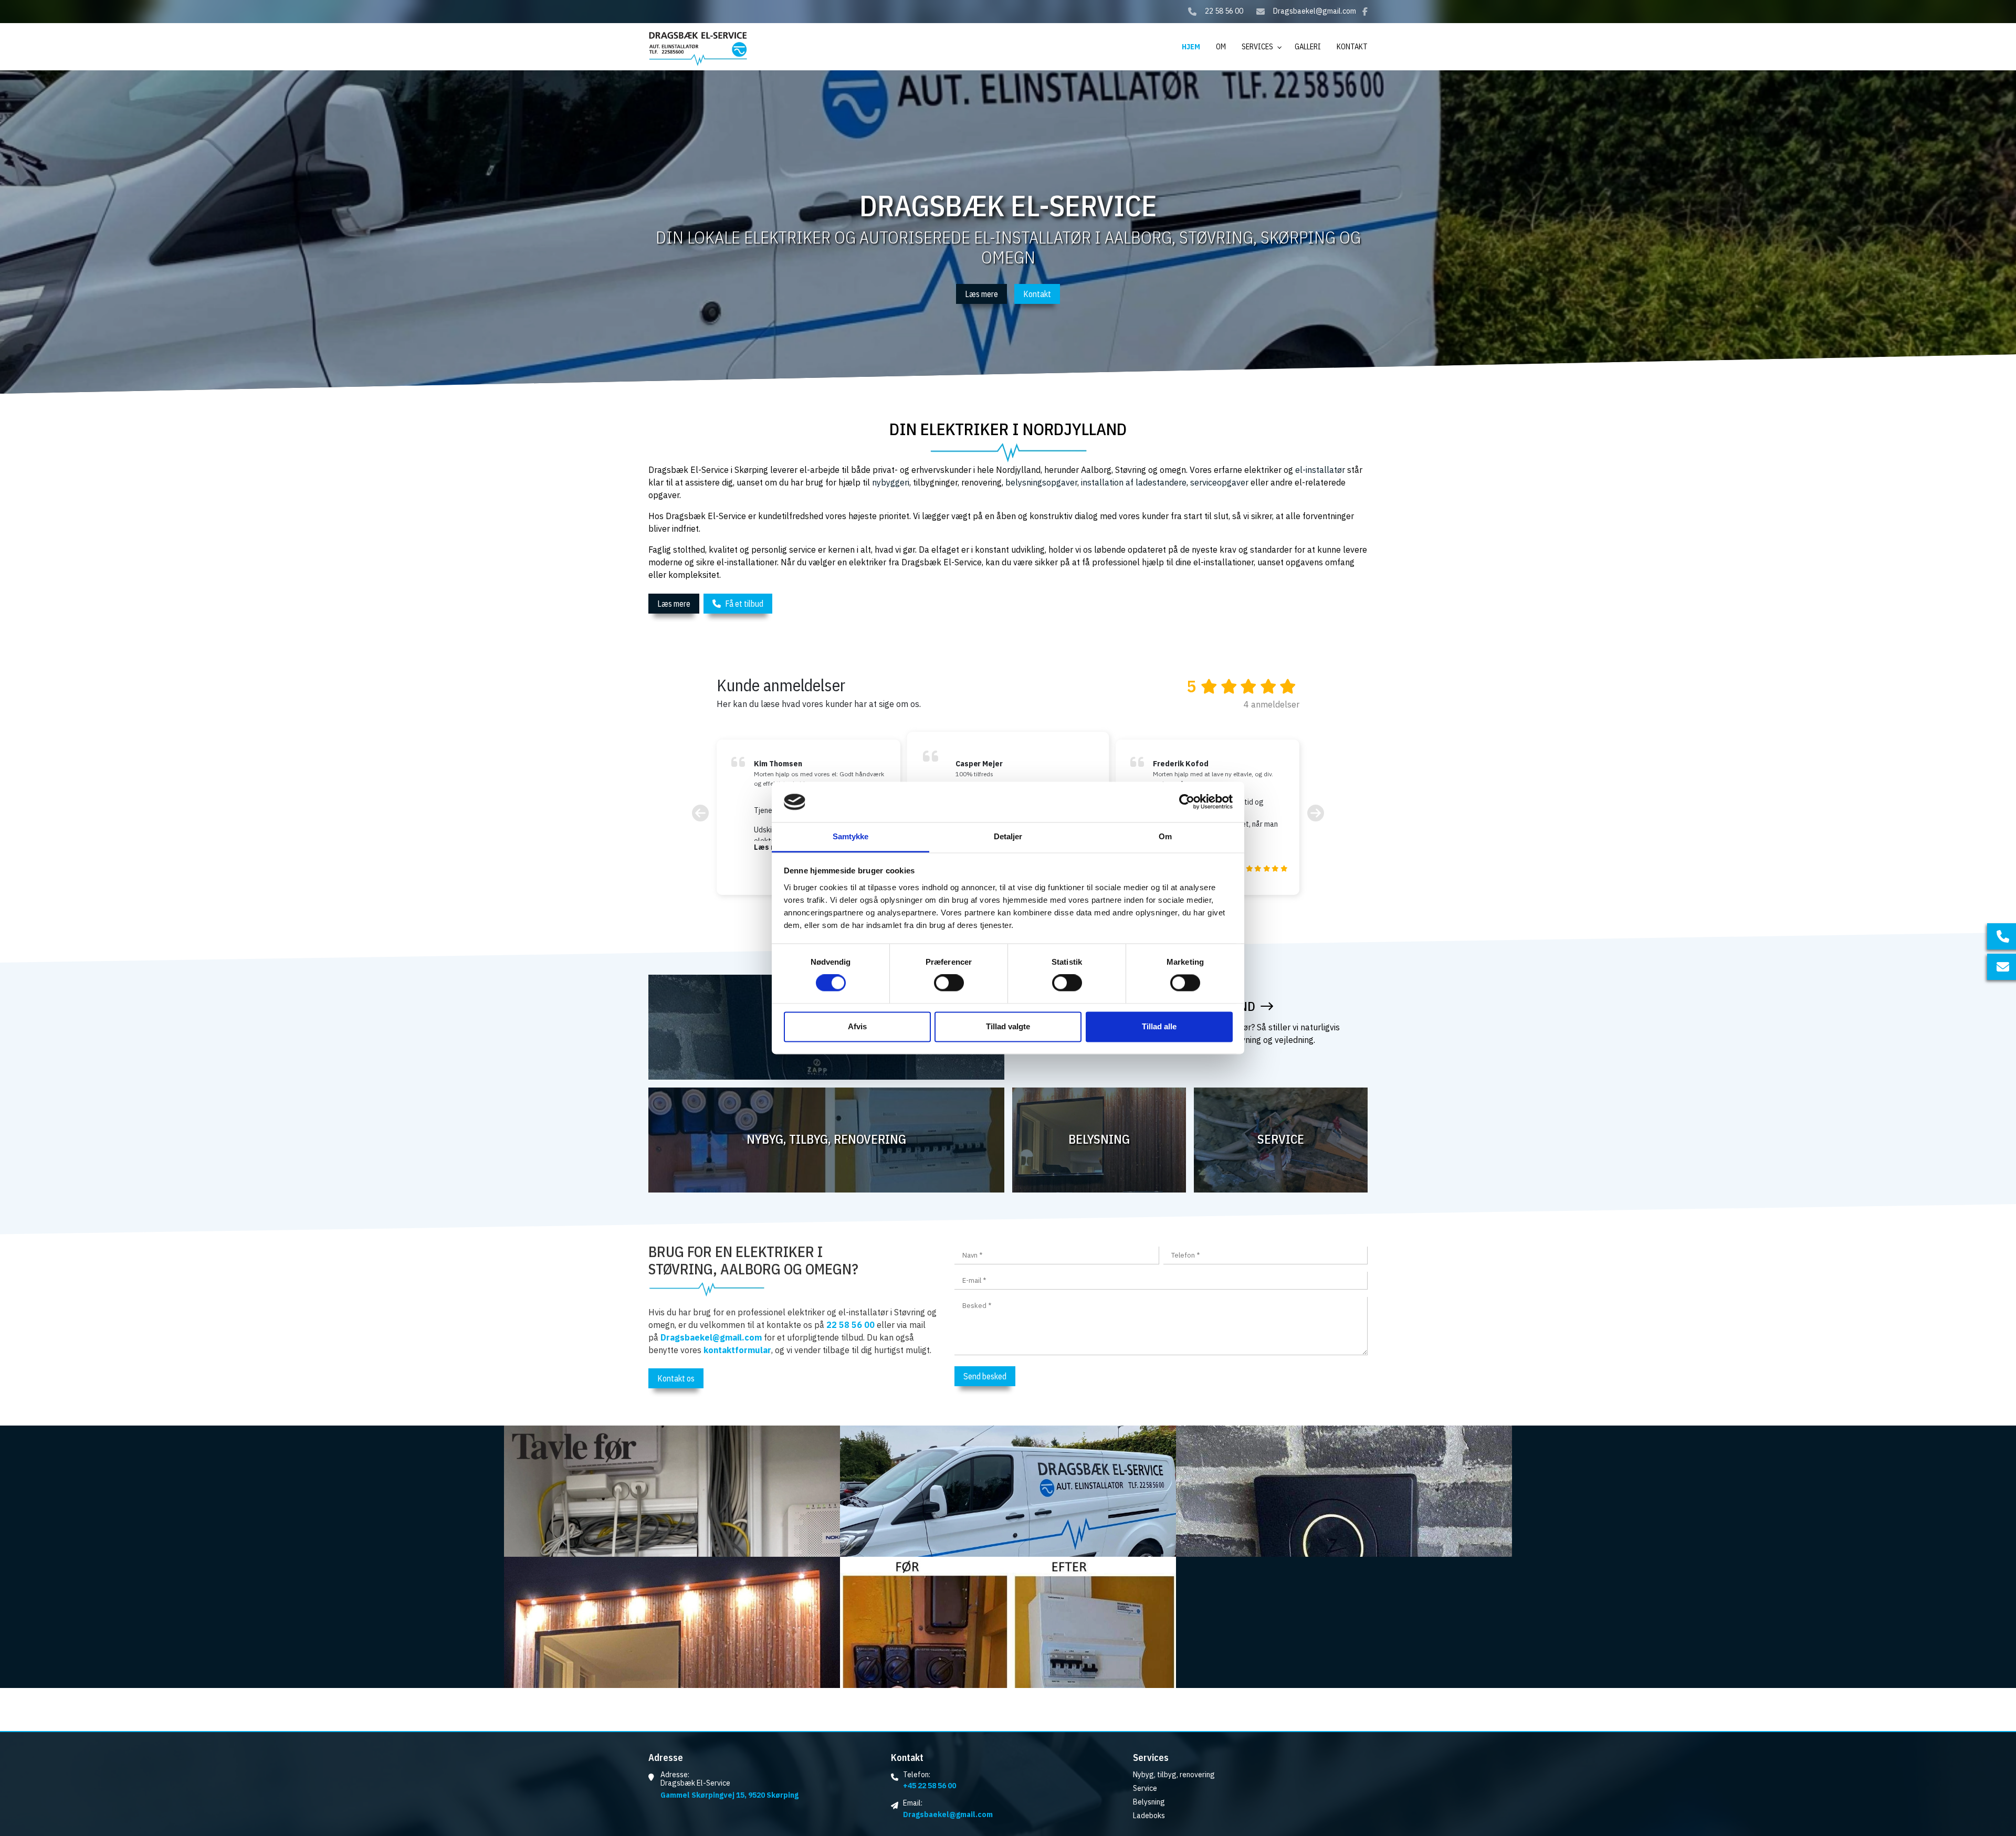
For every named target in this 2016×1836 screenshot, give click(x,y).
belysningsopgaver (1041, 482)
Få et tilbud (744, 604)
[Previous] (700, 813)
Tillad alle (1159, 1026)
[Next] (1316, 813)
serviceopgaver (1219, 482)
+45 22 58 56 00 (930, 1786)
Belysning (1149, 1802)
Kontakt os (676, 1378)
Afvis (857, 1026)
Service (1145, 1788)
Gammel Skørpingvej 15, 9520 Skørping (729, 1795)
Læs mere (981, 294)
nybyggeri (891, 482)
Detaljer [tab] (1008, 836)
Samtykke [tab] (851, 836)
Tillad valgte (1008, 1026)
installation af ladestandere (1134, 482)
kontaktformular (737, 1350)
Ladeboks (1149, 1816)
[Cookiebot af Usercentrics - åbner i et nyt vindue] (1187, 802)
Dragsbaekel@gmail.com (1315, 11)
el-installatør (1320, 470)
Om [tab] (1165, 836)
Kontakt (1037, 294)
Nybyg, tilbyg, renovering (1174, 1775)
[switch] (949, 983)
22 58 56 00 (1224, 11)
